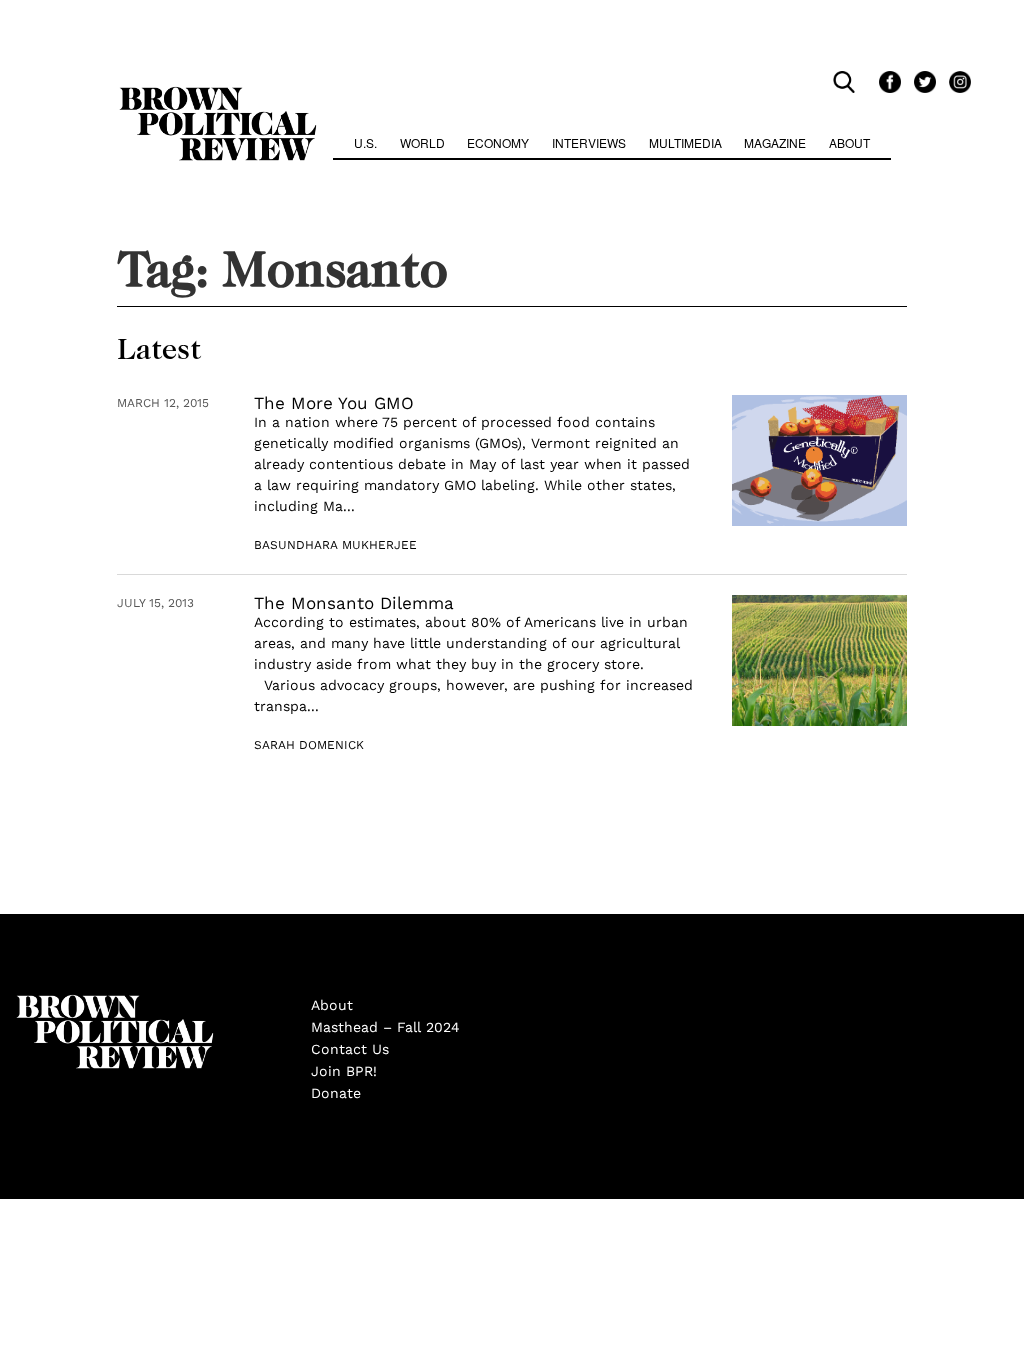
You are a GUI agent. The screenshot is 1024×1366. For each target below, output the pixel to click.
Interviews (589, 142)
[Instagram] (955, 81)
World (422, 142)
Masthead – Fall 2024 (385, 1027)
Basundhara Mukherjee (335, 545)
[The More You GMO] (819, 460)
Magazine (775, 142)
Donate (336, 1093)
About (849, 142)
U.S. (365, 142)
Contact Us (350, 1049)
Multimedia (685, 142)
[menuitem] (365, 145)
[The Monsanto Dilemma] (819, 660)
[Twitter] (921, 81)
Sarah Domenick (309, 745)
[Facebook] (886, 81)
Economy (498, 142)
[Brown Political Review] (218, 96)
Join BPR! (344, 1071)
